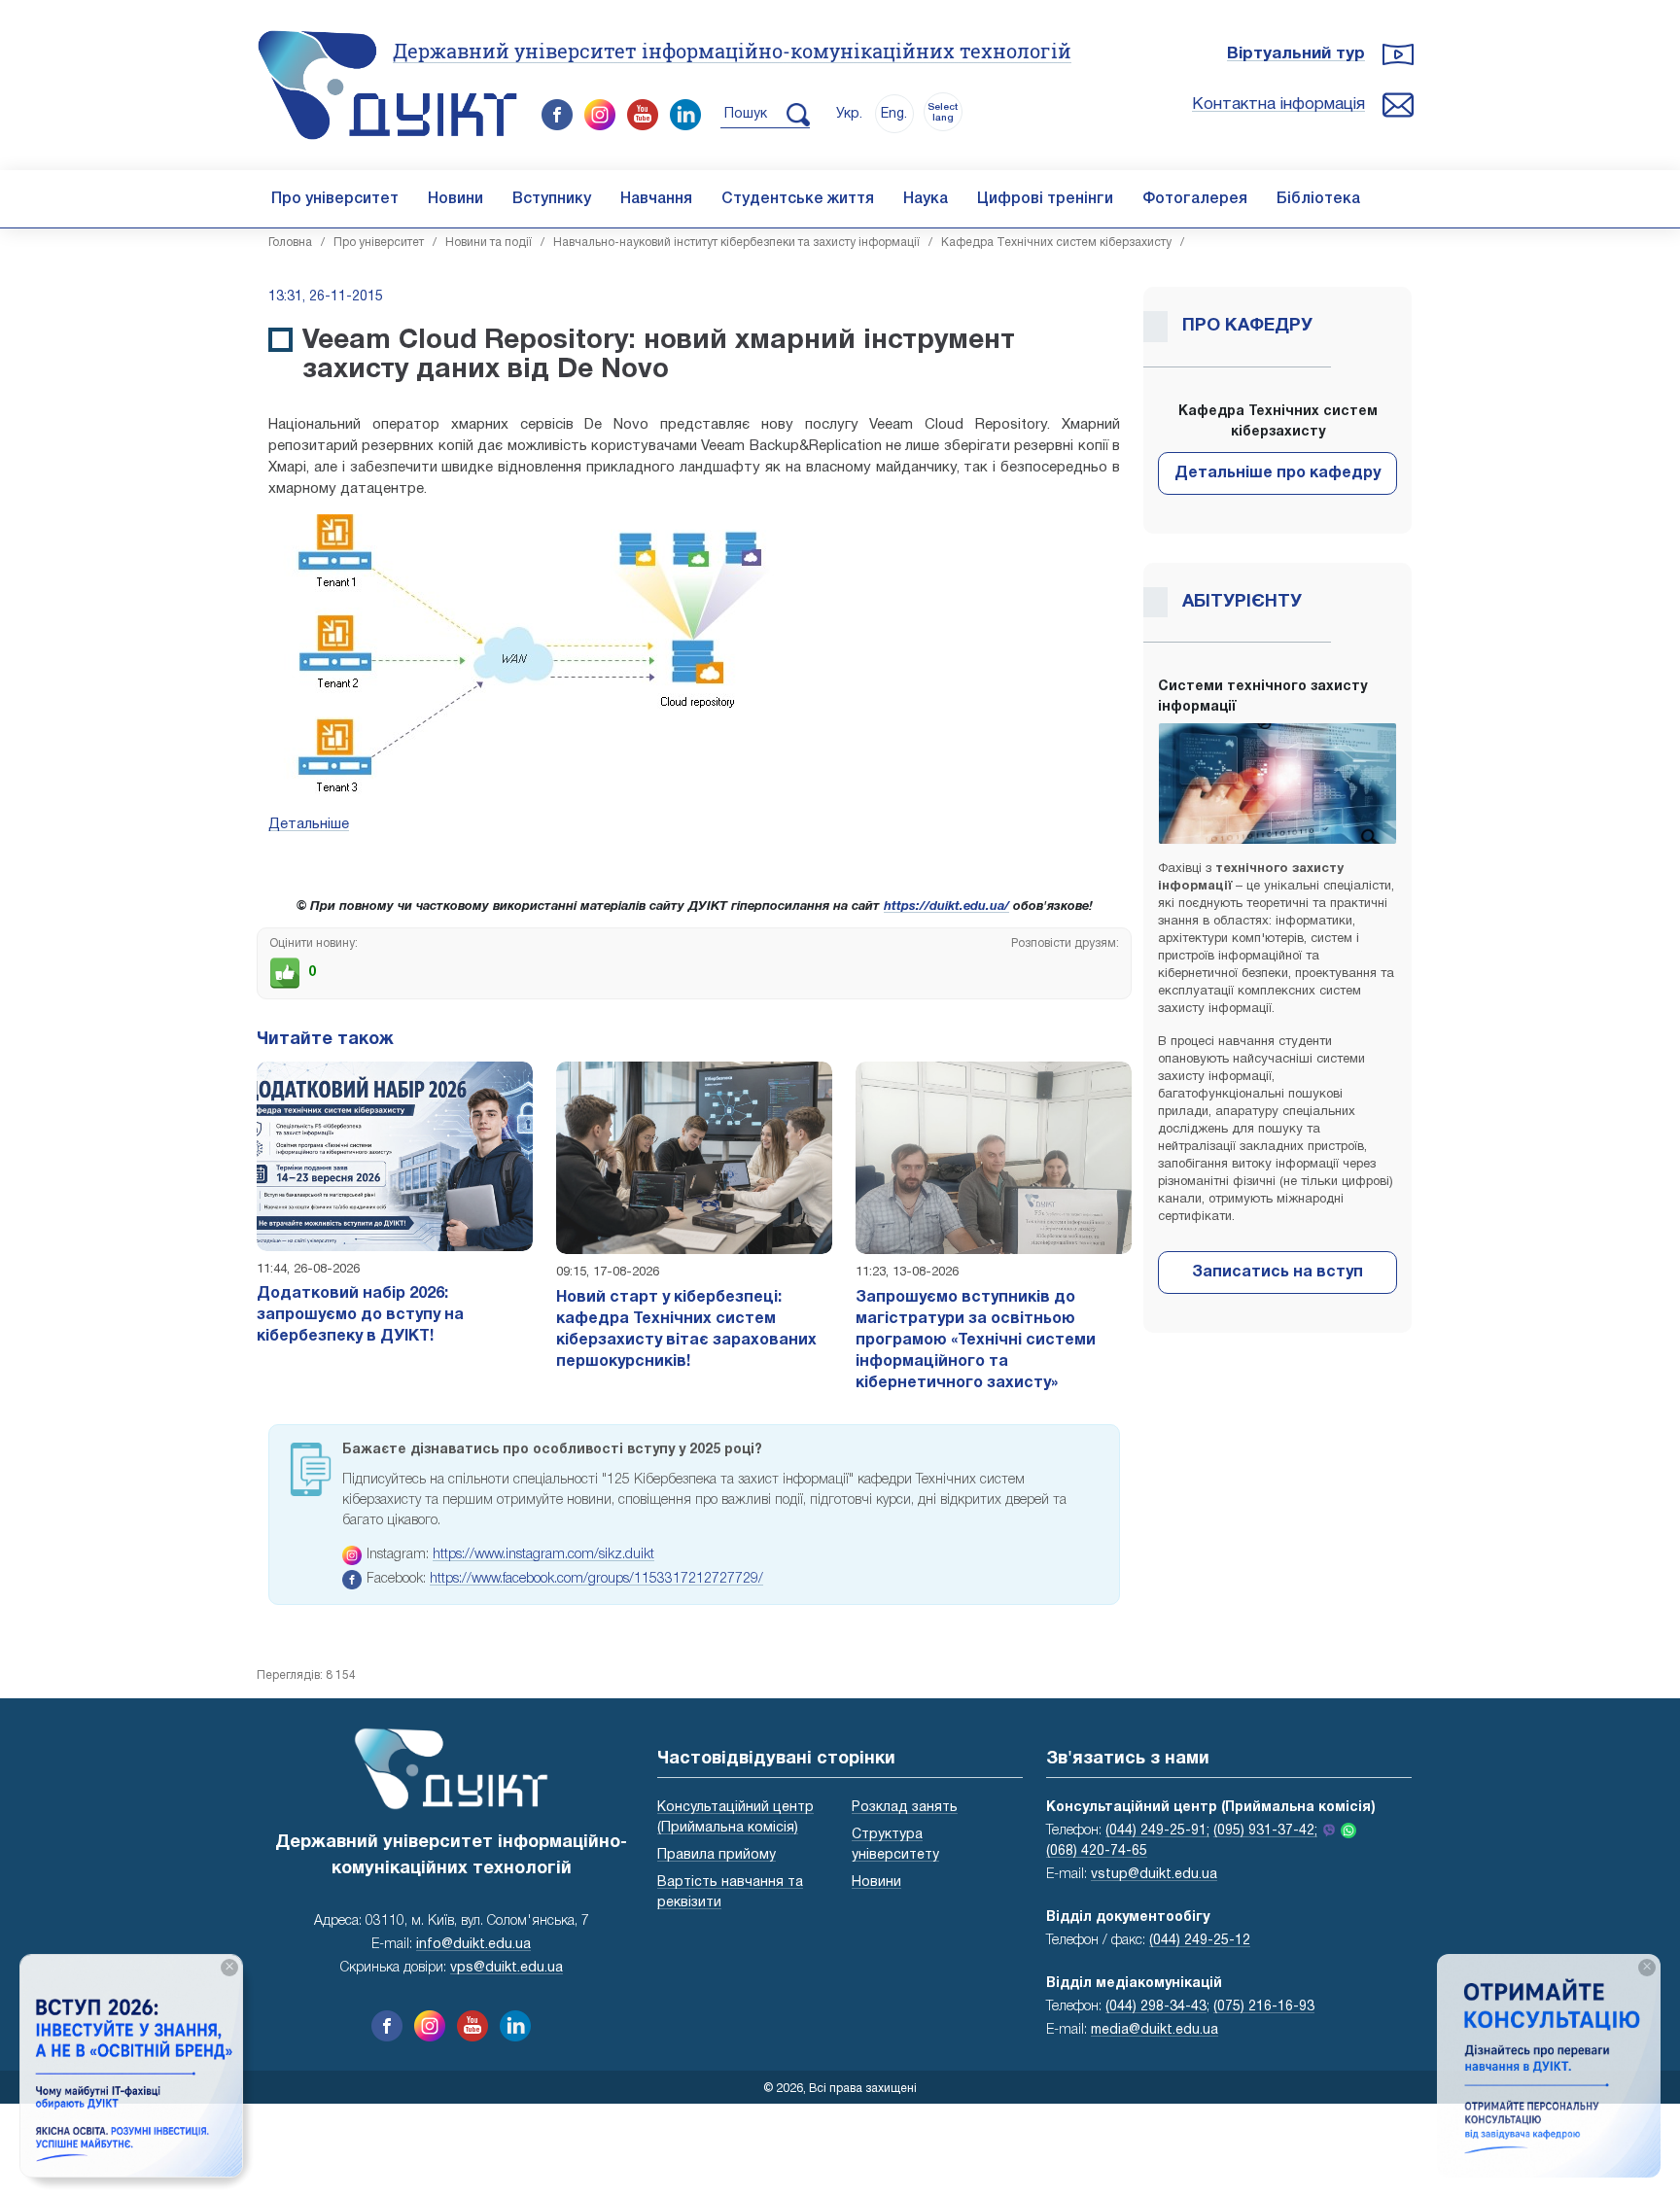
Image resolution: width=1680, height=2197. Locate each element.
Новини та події (489, 243)
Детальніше (309, 824)
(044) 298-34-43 (1156, 2007)
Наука (926, 199)
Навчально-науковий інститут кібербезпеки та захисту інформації (736, 243)
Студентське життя (798, 199)
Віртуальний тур (1296, 54)
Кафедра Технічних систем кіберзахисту (1056, 243)
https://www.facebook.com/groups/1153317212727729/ (596, 1579)
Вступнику (552, 199)
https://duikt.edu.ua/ (946, 907)
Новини (455, 199)
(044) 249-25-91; (1157, 1831)
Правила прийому (717, 1855)
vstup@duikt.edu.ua (1154, 1875)
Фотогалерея (1195, 199)
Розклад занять (905, 1808)
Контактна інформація (1278, 105)
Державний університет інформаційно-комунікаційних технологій (732, 51)
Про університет (335, 199)
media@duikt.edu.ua (1155, 2030)
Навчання (656, 199)
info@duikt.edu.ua (473, 1945)
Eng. (894, 114)
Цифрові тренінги (1045, 199)
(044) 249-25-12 (1200, 1941)
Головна (290, 243)
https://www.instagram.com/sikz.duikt (543, 1555)
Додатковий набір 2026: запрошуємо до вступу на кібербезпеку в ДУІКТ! (360, 1315)
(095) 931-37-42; (1265, 1831)
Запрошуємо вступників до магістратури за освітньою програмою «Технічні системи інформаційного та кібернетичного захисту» (976, 1341)
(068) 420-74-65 (1097, 1851)
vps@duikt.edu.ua (507, 1968)
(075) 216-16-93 (1264, 2007)
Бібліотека (1318, 199)
